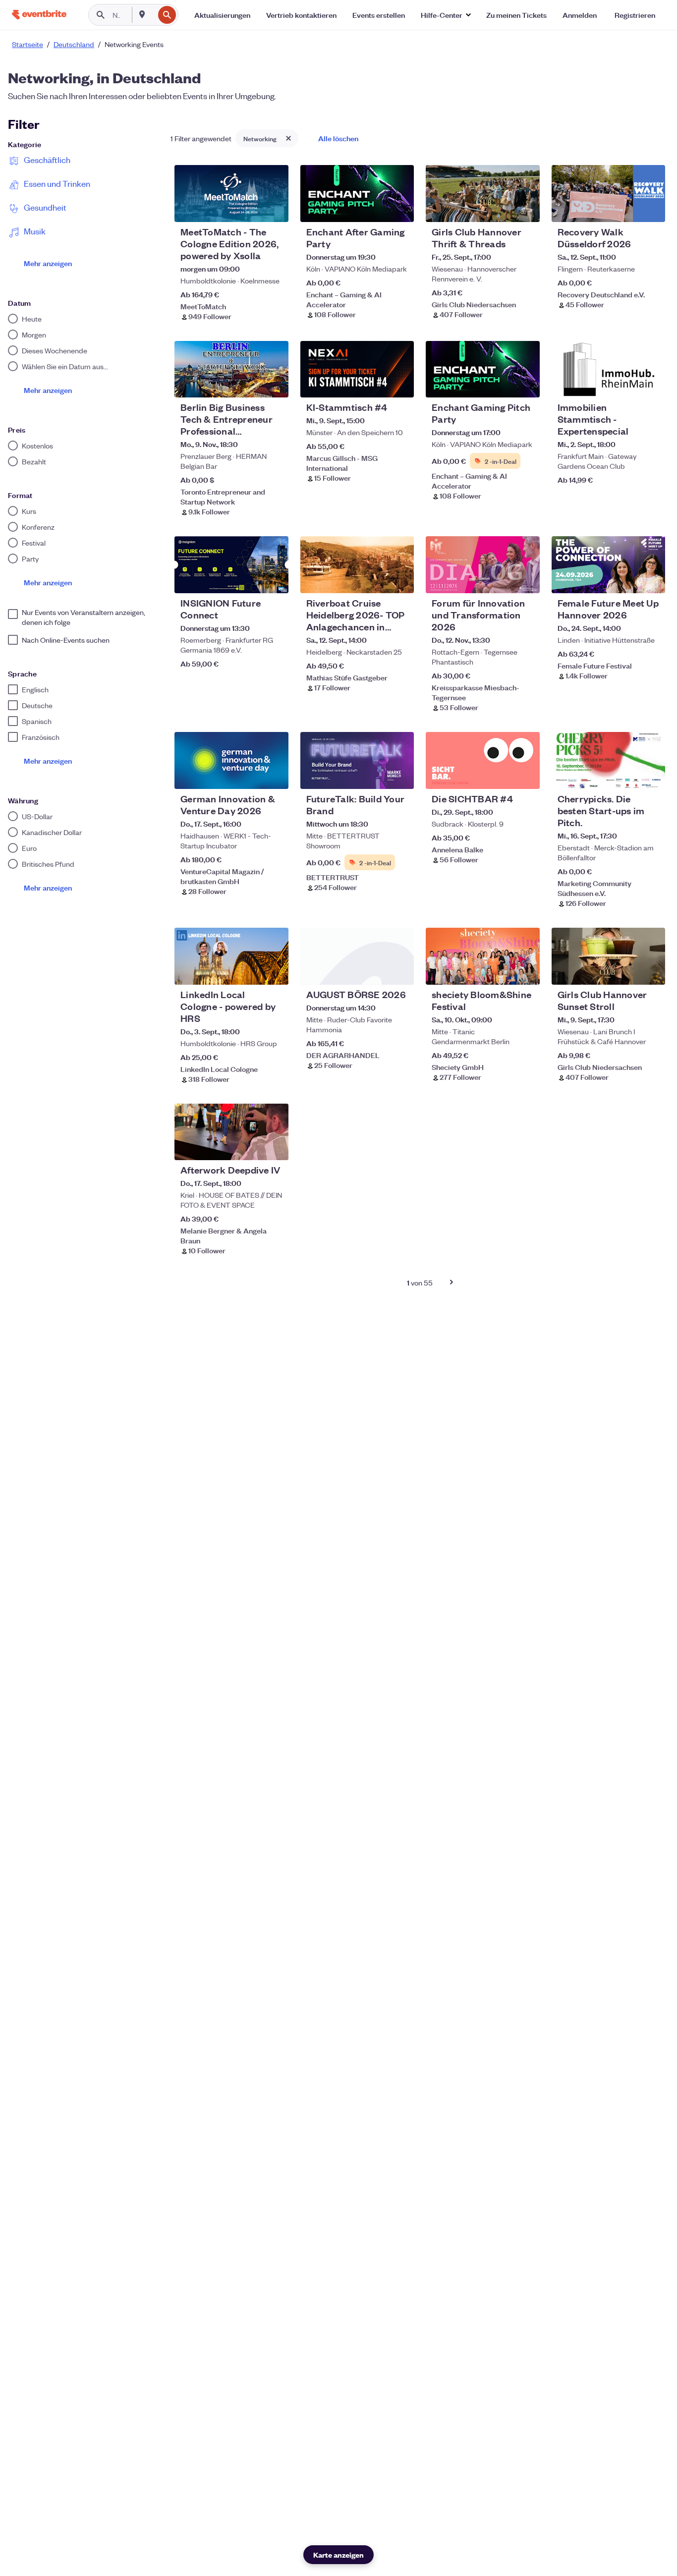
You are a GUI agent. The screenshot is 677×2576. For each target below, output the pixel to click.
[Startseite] (39, 15)
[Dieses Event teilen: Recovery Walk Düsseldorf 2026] (651, 208)
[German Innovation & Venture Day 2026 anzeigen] (231, 760)
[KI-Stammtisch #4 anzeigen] (357, 369)
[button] (446, 15)
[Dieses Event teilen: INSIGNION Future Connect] (275, 579)
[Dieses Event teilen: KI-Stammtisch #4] (400, 384)
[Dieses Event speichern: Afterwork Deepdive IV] (251, 1146)
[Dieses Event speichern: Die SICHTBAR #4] (502, 775)
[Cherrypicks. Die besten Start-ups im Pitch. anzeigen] (608, 760)
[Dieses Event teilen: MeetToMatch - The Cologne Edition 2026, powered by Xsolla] (275, 208)
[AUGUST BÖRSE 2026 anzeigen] (357, 956)
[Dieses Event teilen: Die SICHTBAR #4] (526, 775)
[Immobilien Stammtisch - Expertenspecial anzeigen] (608, 369)
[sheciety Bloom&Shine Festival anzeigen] (482, 956)
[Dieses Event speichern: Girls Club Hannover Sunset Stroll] (627, 971)
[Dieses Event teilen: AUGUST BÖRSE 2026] (400, 971)
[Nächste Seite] (451, 1282)
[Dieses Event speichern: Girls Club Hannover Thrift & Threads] (502, 208)
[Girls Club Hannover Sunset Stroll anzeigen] (608, 956)
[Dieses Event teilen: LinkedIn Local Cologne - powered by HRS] (275, 971)
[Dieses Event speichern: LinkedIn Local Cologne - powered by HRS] (251, 971)
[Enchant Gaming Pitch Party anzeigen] (482, 369)
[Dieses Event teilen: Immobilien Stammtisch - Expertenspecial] (651, 384)
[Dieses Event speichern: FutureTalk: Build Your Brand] (376, 775)
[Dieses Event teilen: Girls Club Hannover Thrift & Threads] (526, 208)
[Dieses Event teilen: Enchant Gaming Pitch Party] (526, 384)
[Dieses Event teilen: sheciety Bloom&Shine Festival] (526, 971)
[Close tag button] (288, 138)
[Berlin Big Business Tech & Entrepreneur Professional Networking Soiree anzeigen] (231, 369)
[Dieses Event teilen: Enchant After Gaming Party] (400, 208)
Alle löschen (338, 138)
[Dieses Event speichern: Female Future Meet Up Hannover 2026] (627, 579)
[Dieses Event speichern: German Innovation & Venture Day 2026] (251, 775)
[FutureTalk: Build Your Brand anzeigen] (357, 760)
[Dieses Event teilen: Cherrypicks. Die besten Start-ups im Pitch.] (651, 775)
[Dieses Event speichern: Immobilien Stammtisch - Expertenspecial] (627, 384)
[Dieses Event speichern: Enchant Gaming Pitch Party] (502, 384)
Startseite (28, 44)
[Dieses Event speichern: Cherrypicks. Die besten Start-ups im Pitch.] (627, 775)
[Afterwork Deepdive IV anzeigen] (231, 1132)
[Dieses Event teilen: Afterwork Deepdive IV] (275, 1146)
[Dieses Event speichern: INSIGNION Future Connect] (251, 579)
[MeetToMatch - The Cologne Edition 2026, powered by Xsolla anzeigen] (231, 194)
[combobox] (153, 15)
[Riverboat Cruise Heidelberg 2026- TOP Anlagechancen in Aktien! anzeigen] (357, 565)
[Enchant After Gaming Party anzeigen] (357, 194)
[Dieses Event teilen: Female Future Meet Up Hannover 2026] (651, 579)
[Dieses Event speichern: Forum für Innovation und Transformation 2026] (502, 579)
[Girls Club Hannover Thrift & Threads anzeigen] (482, 194)
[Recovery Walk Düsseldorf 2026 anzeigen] (608, 194)
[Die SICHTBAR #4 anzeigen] (482, 760)
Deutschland (74, 44)
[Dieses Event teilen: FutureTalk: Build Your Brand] (400, 775)
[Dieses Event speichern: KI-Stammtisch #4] (376, 384)
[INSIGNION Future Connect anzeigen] (231, 565)
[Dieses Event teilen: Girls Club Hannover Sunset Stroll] (651, 971)
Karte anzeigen (338, 2554)
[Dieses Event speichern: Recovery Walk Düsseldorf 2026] (627, 208)
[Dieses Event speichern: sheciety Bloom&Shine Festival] (502, 971)
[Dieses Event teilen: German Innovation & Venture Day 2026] (275, 775)
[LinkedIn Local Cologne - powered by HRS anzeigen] (231, 956)
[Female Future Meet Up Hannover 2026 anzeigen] (608, 565)
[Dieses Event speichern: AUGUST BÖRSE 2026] (376, 971)
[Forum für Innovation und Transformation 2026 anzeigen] (482, 565)
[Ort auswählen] (142, 14)
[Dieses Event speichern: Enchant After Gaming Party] (376, 208)
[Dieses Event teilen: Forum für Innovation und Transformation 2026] (526, 579)
